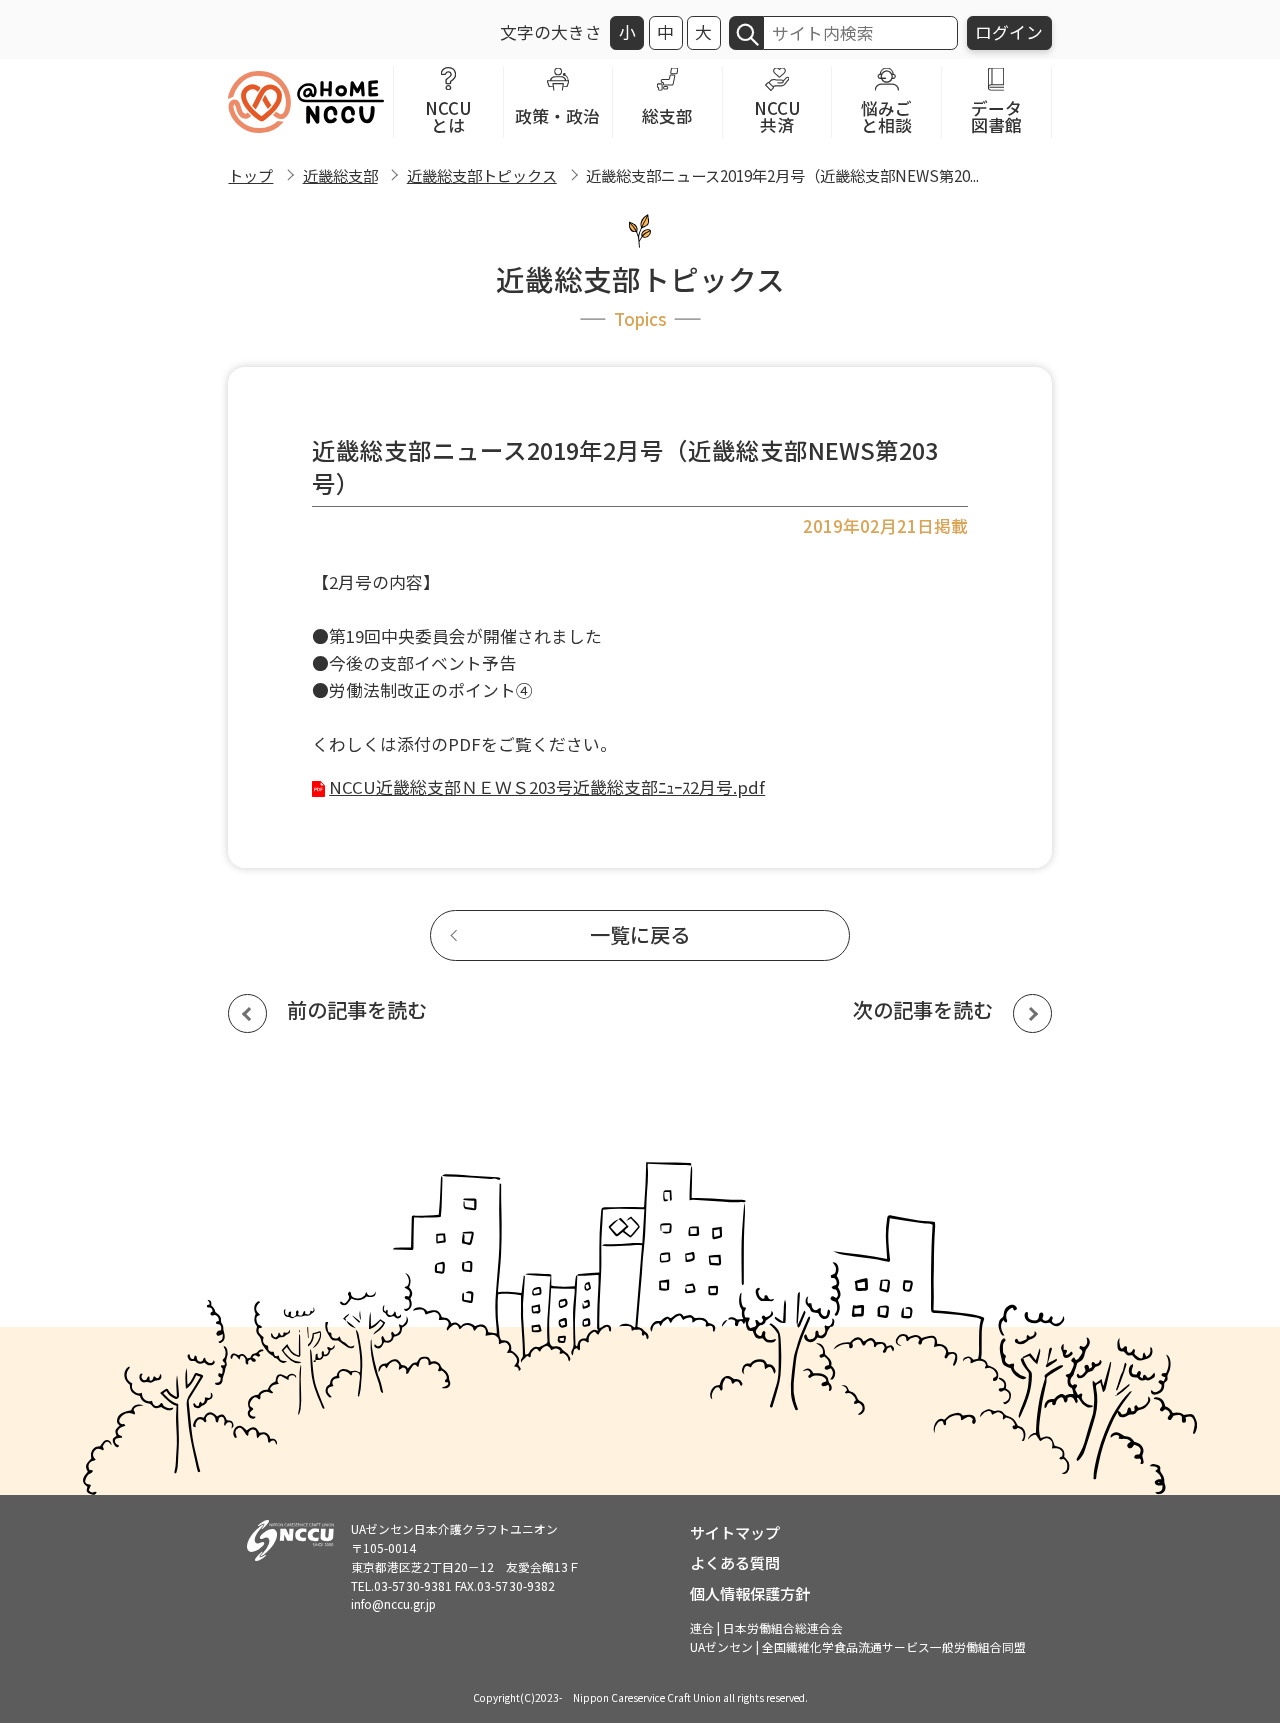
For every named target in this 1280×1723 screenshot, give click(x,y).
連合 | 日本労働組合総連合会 (766, 1627)
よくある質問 (735, 1562)
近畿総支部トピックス (482, 175)
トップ (250, 175)
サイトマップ (735, 1532)
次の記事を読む (923, 1009)
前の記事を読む (357, 1009)
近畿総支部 (340, 175)
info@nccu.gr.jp (393, 1603)
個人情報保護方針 (750, 1593)
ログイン (1009, 32)
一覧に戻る (640, 934)
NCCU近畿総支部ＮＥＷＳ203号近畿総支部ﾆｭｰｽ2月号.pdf (547, 787)
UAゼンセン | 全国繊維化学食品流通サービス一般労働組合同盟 (858, 1646)
